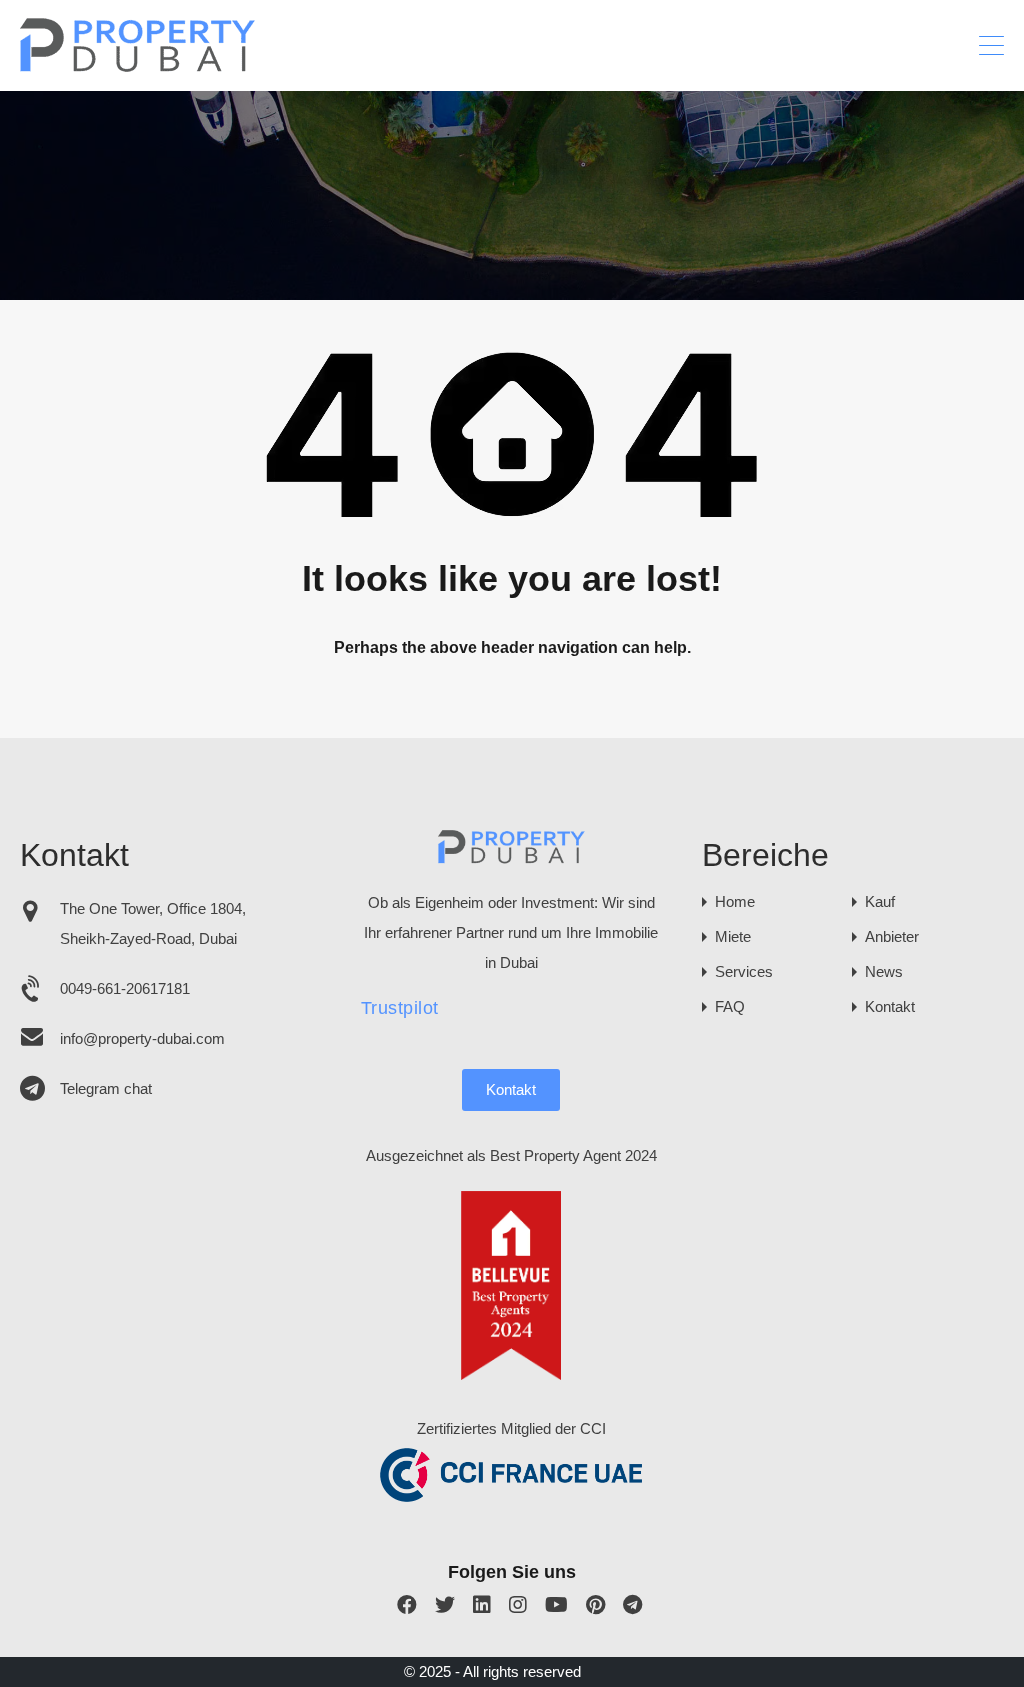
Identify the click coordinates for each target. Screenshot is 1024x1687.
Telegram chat (106, 1088)
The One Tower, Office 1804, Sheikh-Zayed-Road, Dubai (153, 923)
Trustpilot (400, 1008)
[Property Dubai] (138, 66)
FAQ (730, 1006)
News (884, 971)
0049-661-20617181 (125, 988)
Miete (733, 936)
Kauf (880, 901)
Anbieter (892, 936)
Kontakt (511, 1089)
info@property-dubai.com (142, 1038)
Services (744, 971)
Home (735, 901)
